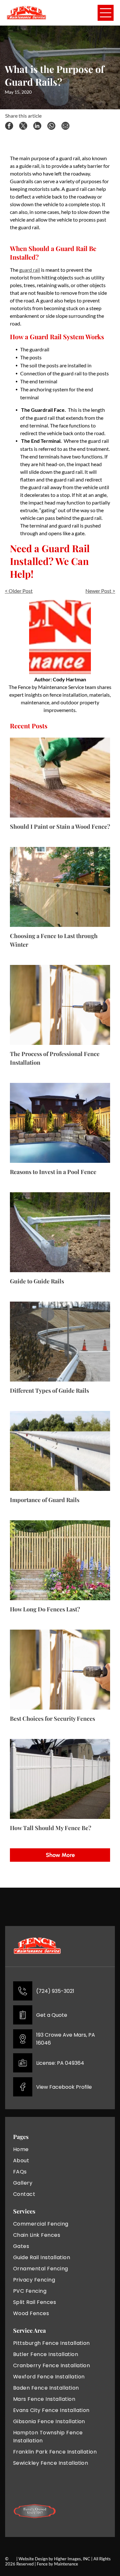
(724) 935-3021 (55, 1991)
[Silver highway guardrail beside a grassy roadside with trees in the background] (60, 1451)
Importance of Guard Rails (45, 1500)
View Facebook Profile (64, 2087)
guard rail (30, 270)
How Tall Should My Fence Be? (51, 1828)
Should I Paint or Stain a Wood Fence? (60, 826)
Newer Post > (100, 591)
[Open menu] (106, 13)
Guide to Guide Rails (37, 1281)
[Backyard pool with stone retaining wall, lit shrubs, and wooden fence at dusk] (60, 1123)
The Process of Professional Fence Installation (55, 1058)
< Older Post (19, 591)
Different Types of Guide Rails (49, 1390)
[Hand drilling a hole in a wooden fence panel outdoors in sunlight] (60, 1670)
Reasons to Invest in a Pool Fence (53, 1172)
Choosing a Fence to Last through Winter (54, 940)
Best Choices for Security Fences (52, 1719)
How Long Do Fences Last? (45, 1609)
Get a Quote (52, 2015)
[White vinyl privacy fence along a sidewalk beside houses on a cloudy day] (60, 1779)
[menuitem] (35, 2149)
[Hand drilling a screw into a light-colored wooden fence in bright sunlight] (60, 1005)
